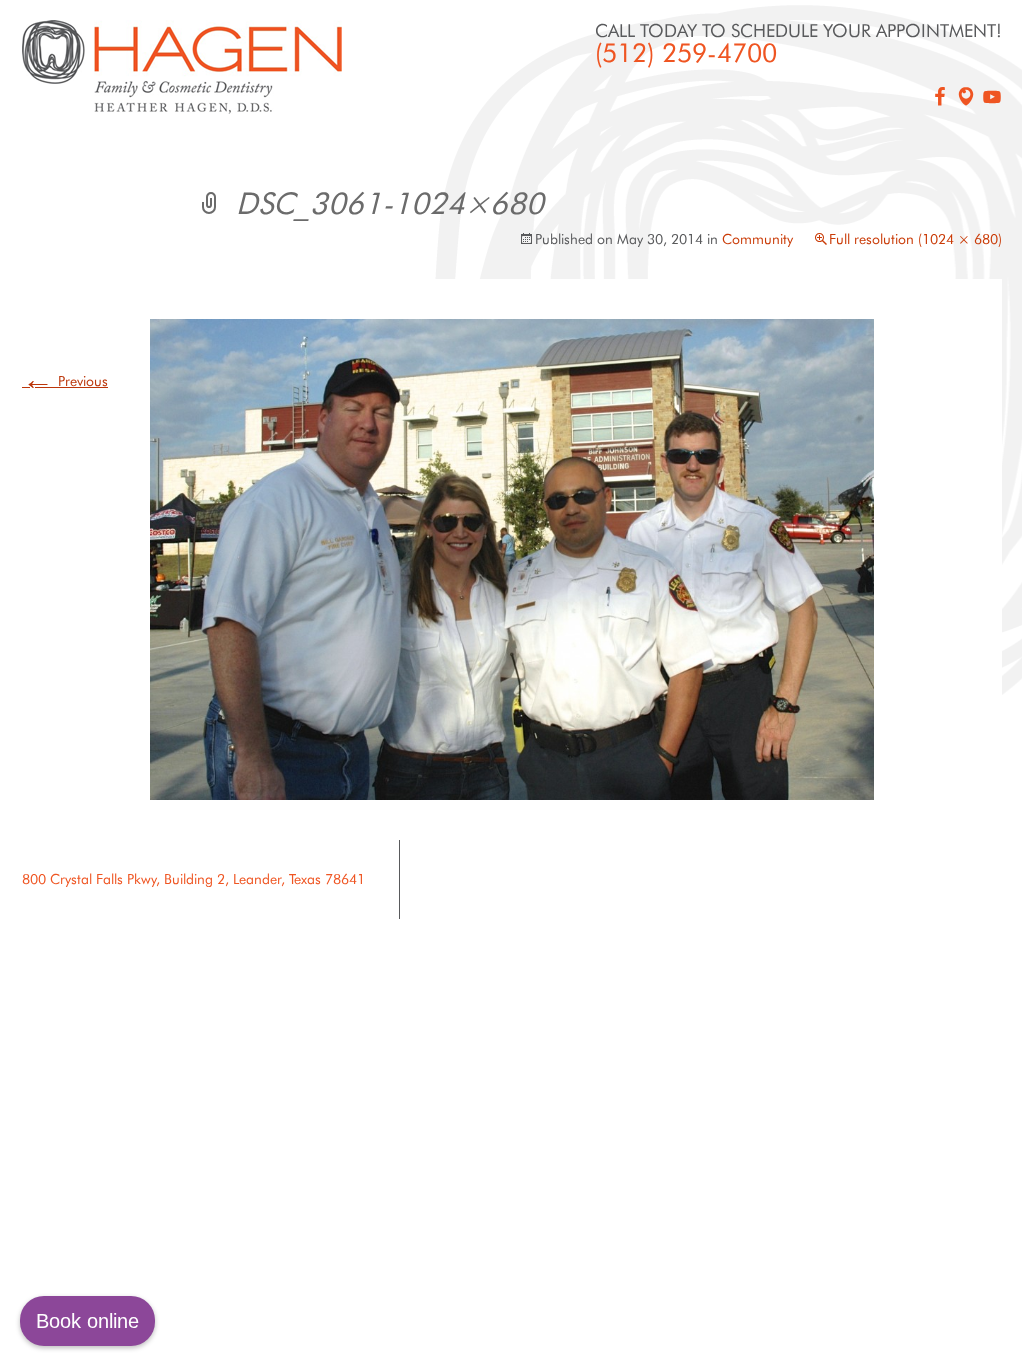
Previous (65, 381)
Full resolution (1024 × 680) (915, 239)
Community (757, 239)
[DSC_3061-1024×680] (512, 558)
